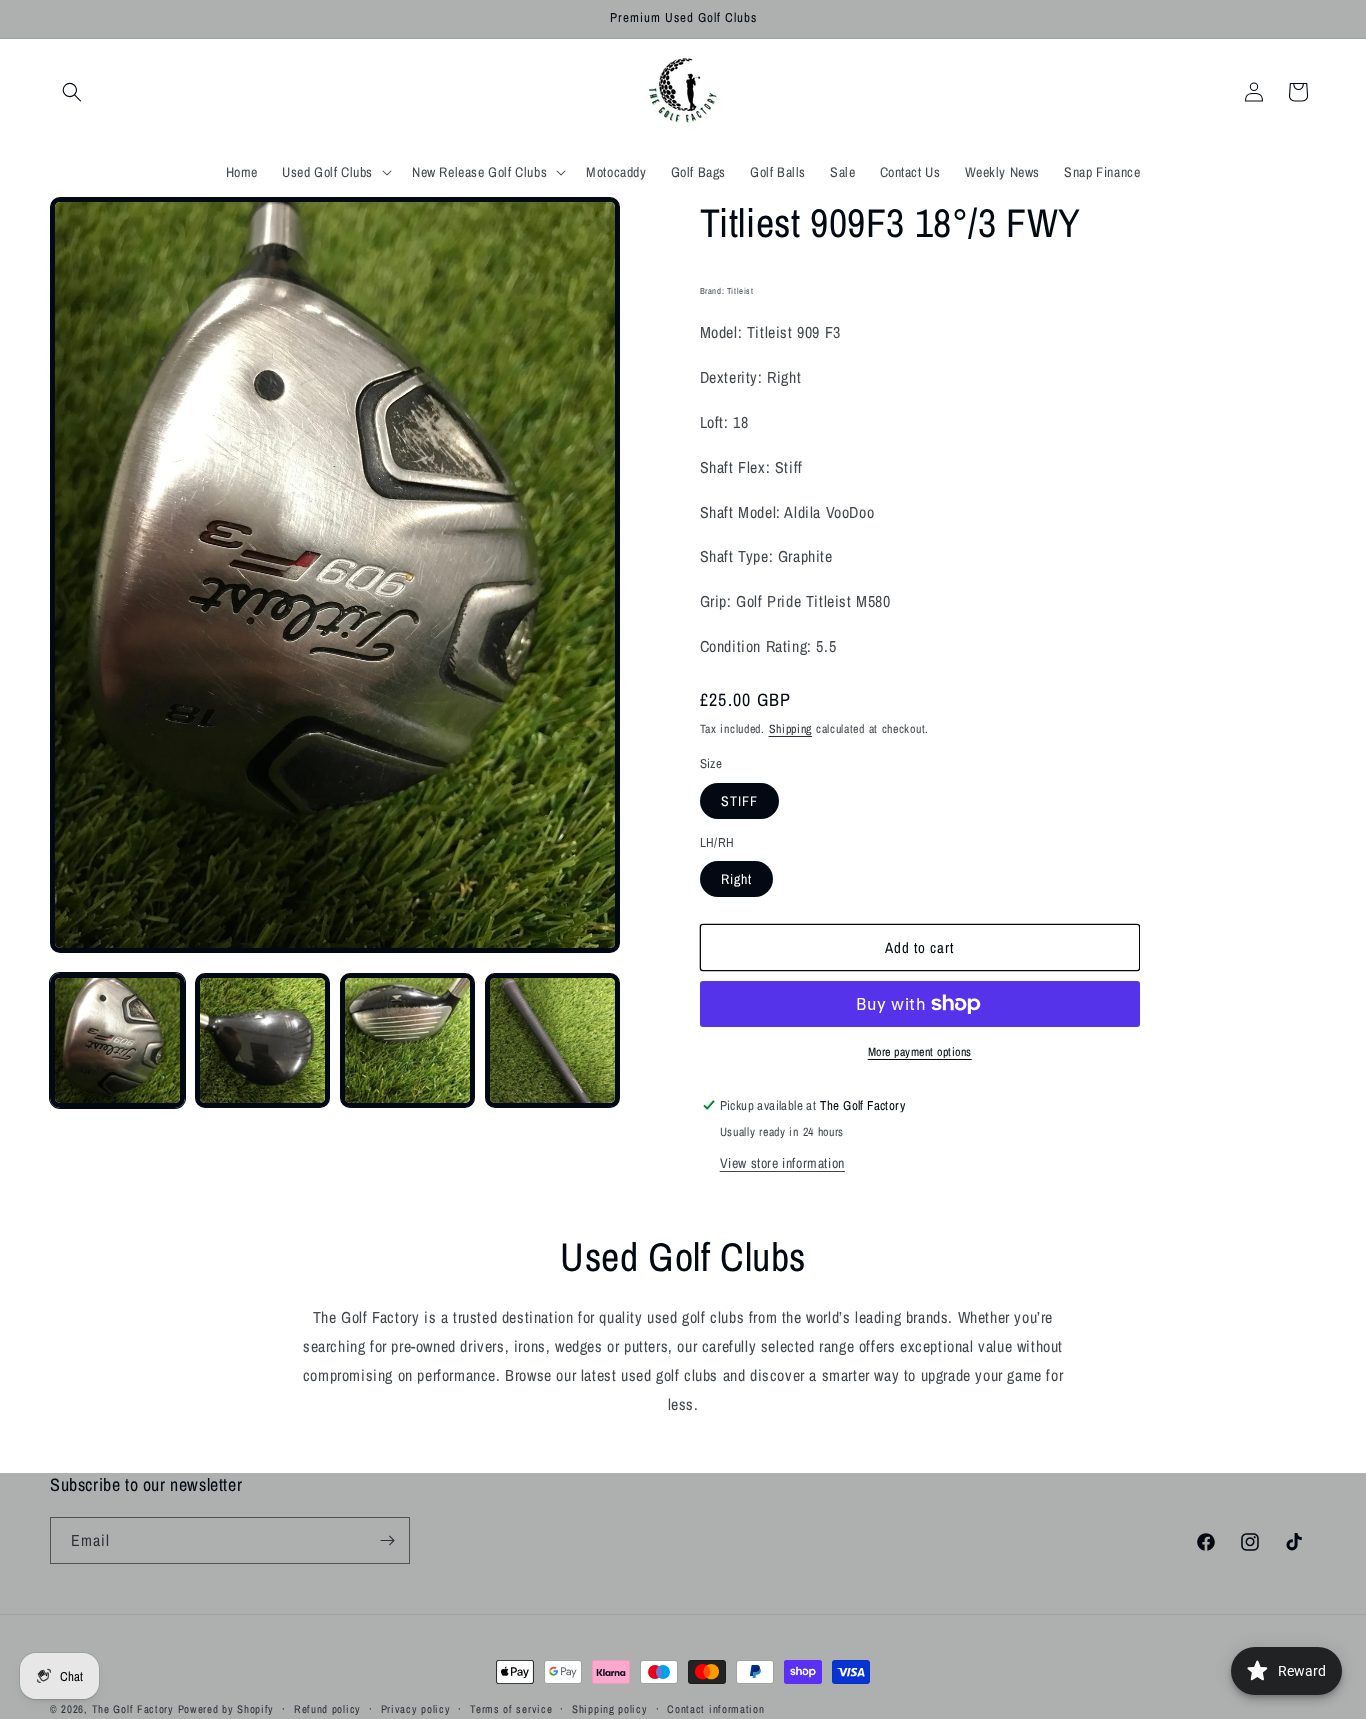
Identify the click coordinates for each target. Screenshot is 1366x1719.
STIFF (739, 801)
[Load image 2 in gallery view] (262, 1040)
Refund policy (327, 1708)
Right (736, 879)
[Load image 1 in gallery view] (117, 1040)
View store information (782, 1163)
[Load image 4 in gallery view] (552, 1040)
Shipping (791, 729)
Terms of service (511, 1708)
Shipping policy (610, 1708)
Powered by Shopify (226, 1709)
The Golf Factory (133, 1709)
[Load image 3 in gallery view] (407, 1040)
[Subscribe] (387, 1540)
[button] (72, 92)
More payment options (920, 1052)
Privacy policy (416, 1708)
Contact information (715, 1708)
